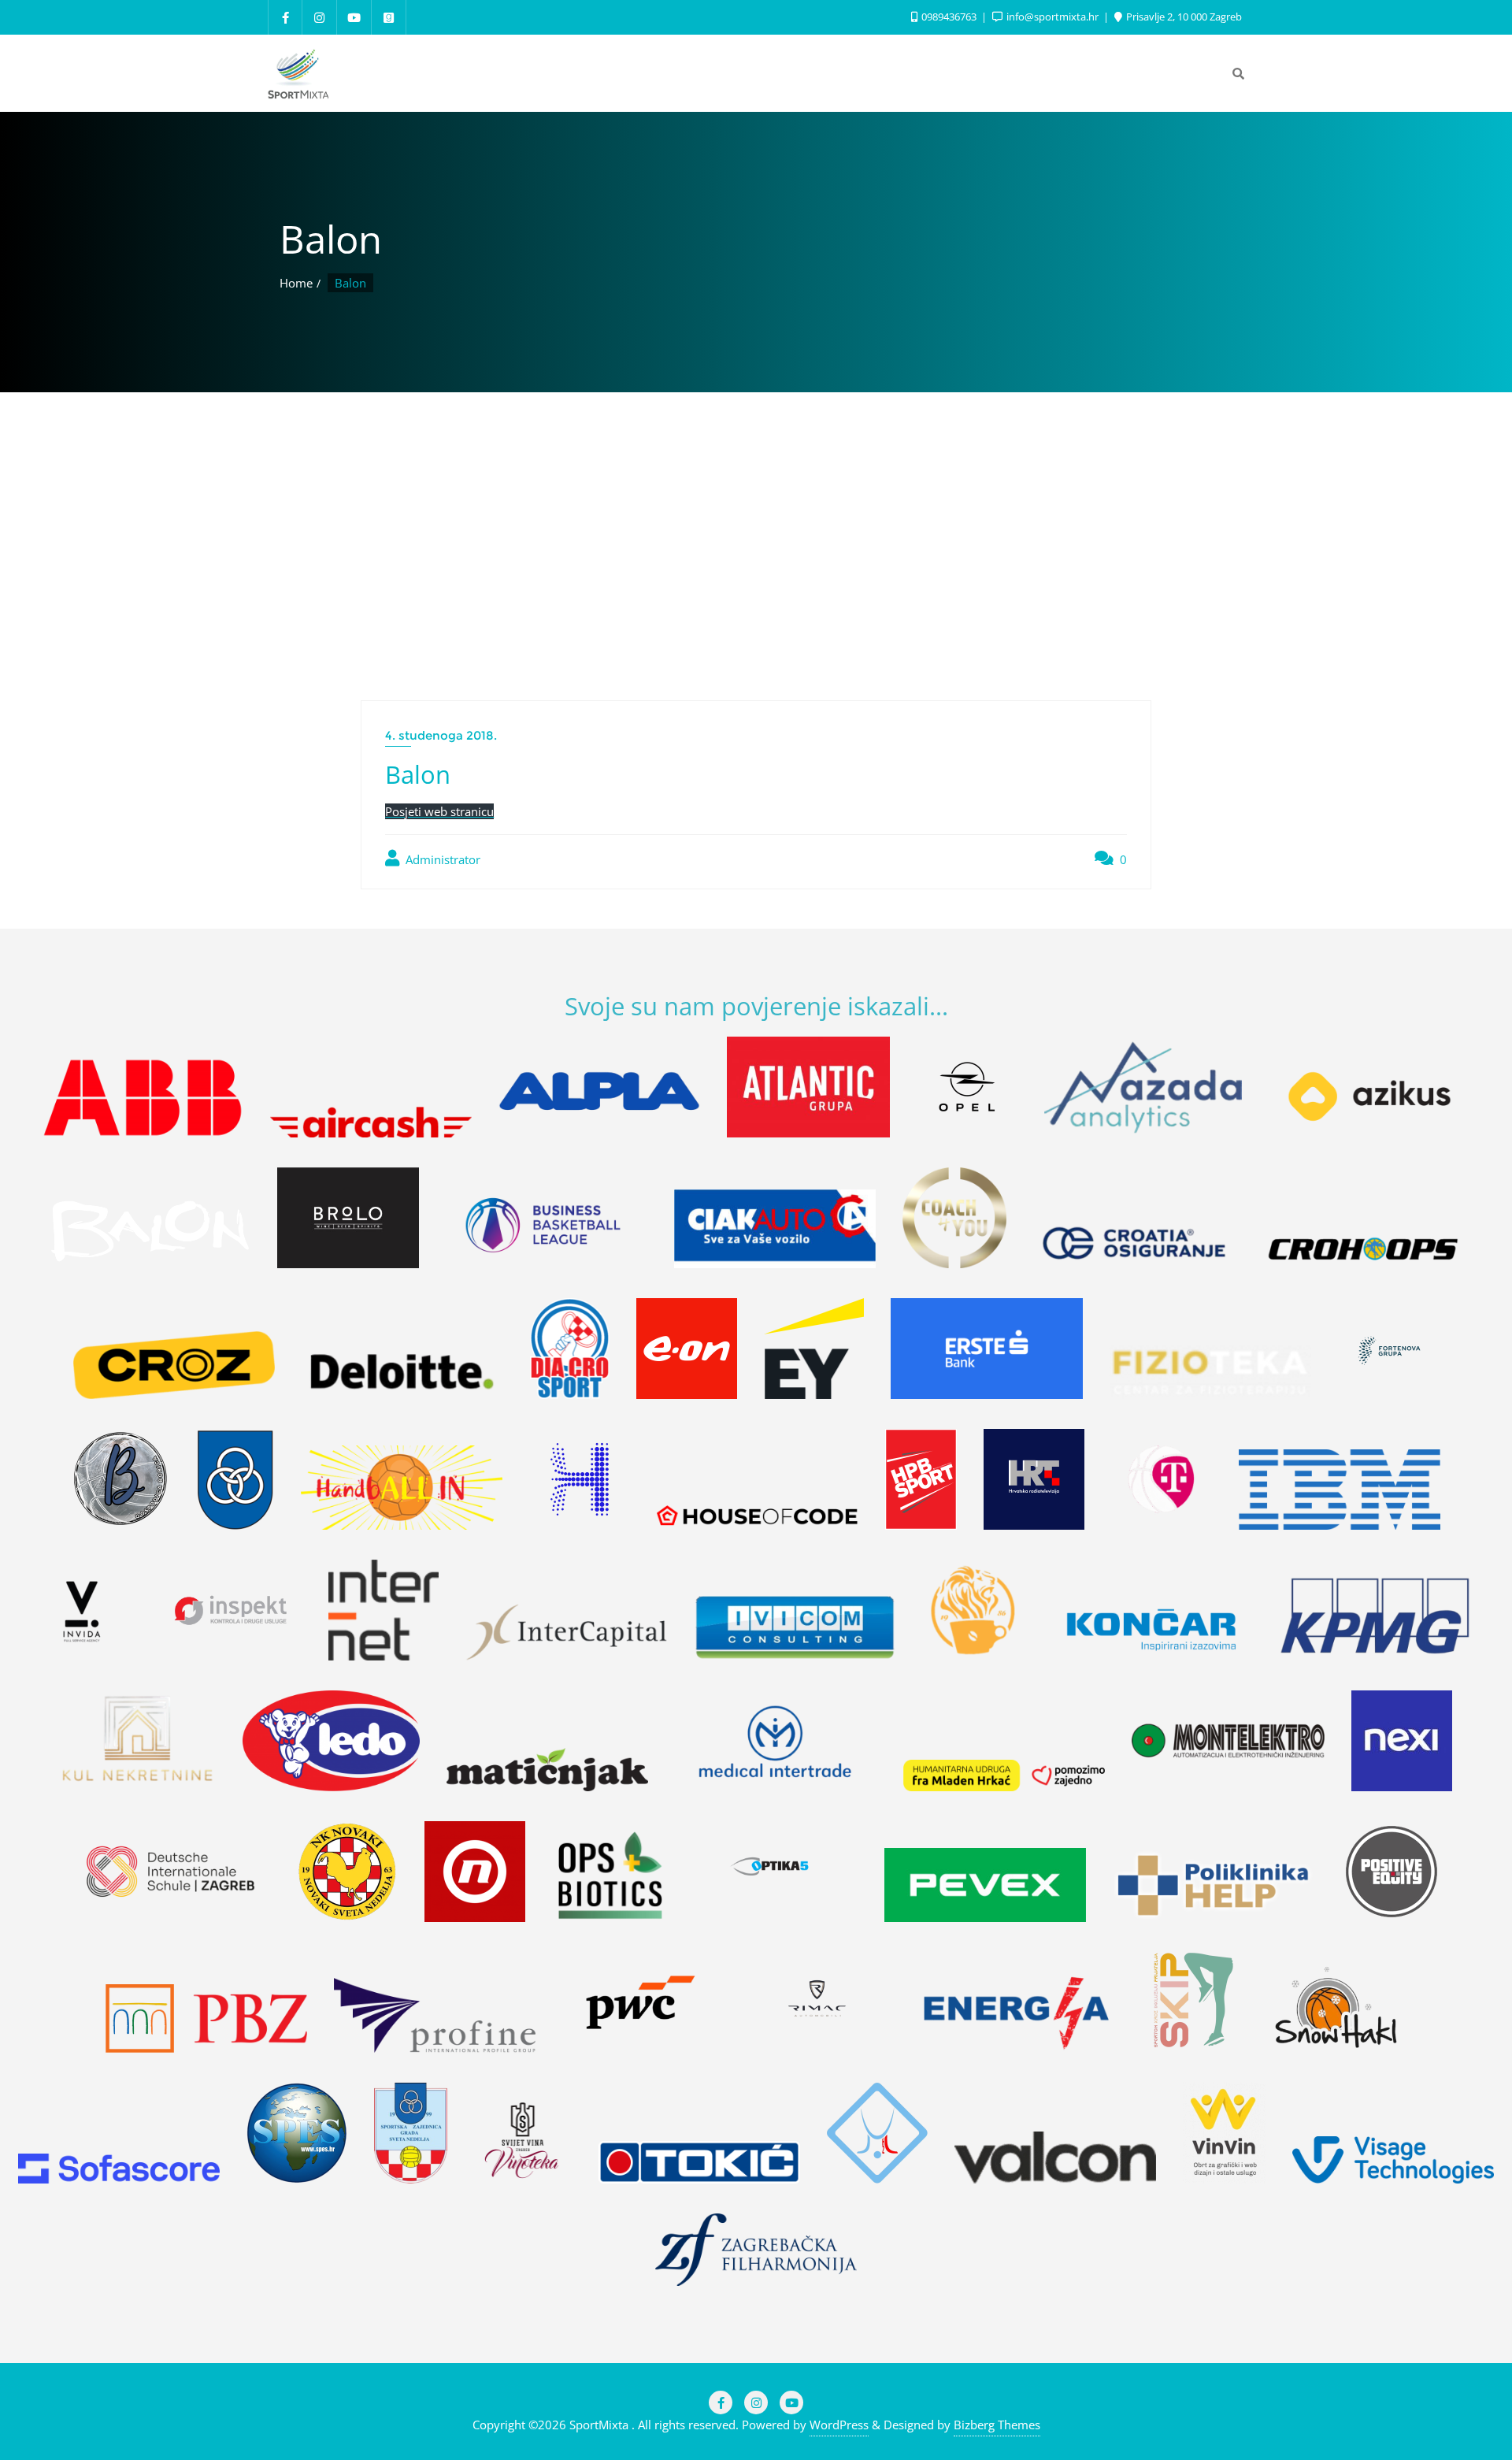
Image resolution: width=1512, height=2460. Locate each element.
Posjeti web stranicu (439, 811)
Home (296, 283)
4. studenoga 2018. (441, 735)
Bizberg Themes (997, 2425)
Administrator (441, 859)
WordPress (839, 2425)
